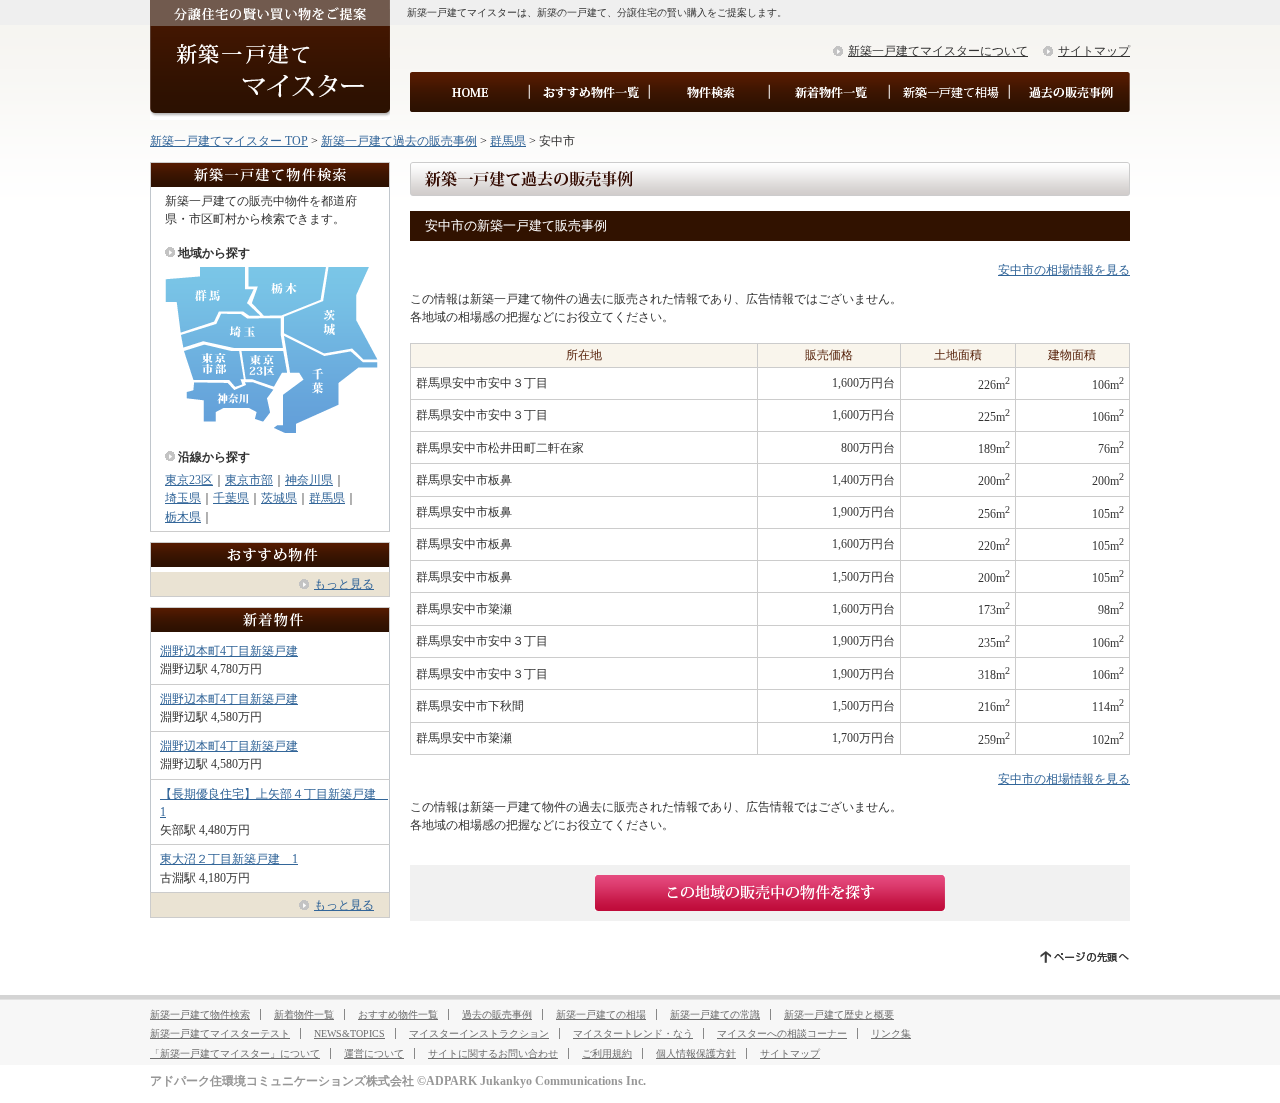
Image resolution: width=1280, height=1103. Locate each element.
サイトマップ (1094, 51)
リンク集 (891, 1033)
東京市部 (249, 480)
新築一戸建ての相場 (601, 1014)
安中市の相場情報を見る (1064, 270)
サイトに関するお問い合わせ (493, 1053)
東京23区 (189, 480)
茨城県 (279, 498)
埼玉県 (183, 498)
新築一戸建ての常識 (715, 1014)
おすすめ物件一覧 (398, 1014)
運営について (374, 1053)
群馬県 (508, 141)
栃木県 (183, 517)
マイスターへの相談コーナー (782, 1033)
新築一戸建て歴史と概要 (839, 1014)
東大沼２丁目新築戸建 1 (229, 859)
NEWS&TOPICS (349, 1033)
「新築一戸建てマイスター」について (235, 1053)
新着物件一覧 (304, 1014)
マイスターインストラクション (479, 1033)
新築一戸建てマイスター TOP (229, 141)
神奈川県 (309, 480)
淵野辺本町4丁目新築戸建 (229, 651)
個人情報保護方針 (696, 1053)
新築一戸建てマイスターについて (938, 51)
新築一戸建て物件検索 (200, 1014)
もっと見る (344, 584)
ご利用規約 (607, 1053)
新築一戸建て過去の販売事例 (399, 141)
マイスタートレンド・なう (633, 1033)
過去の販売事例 (497, 1014)
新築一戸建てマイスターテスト (220, 1033)
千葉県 (231, 498)
